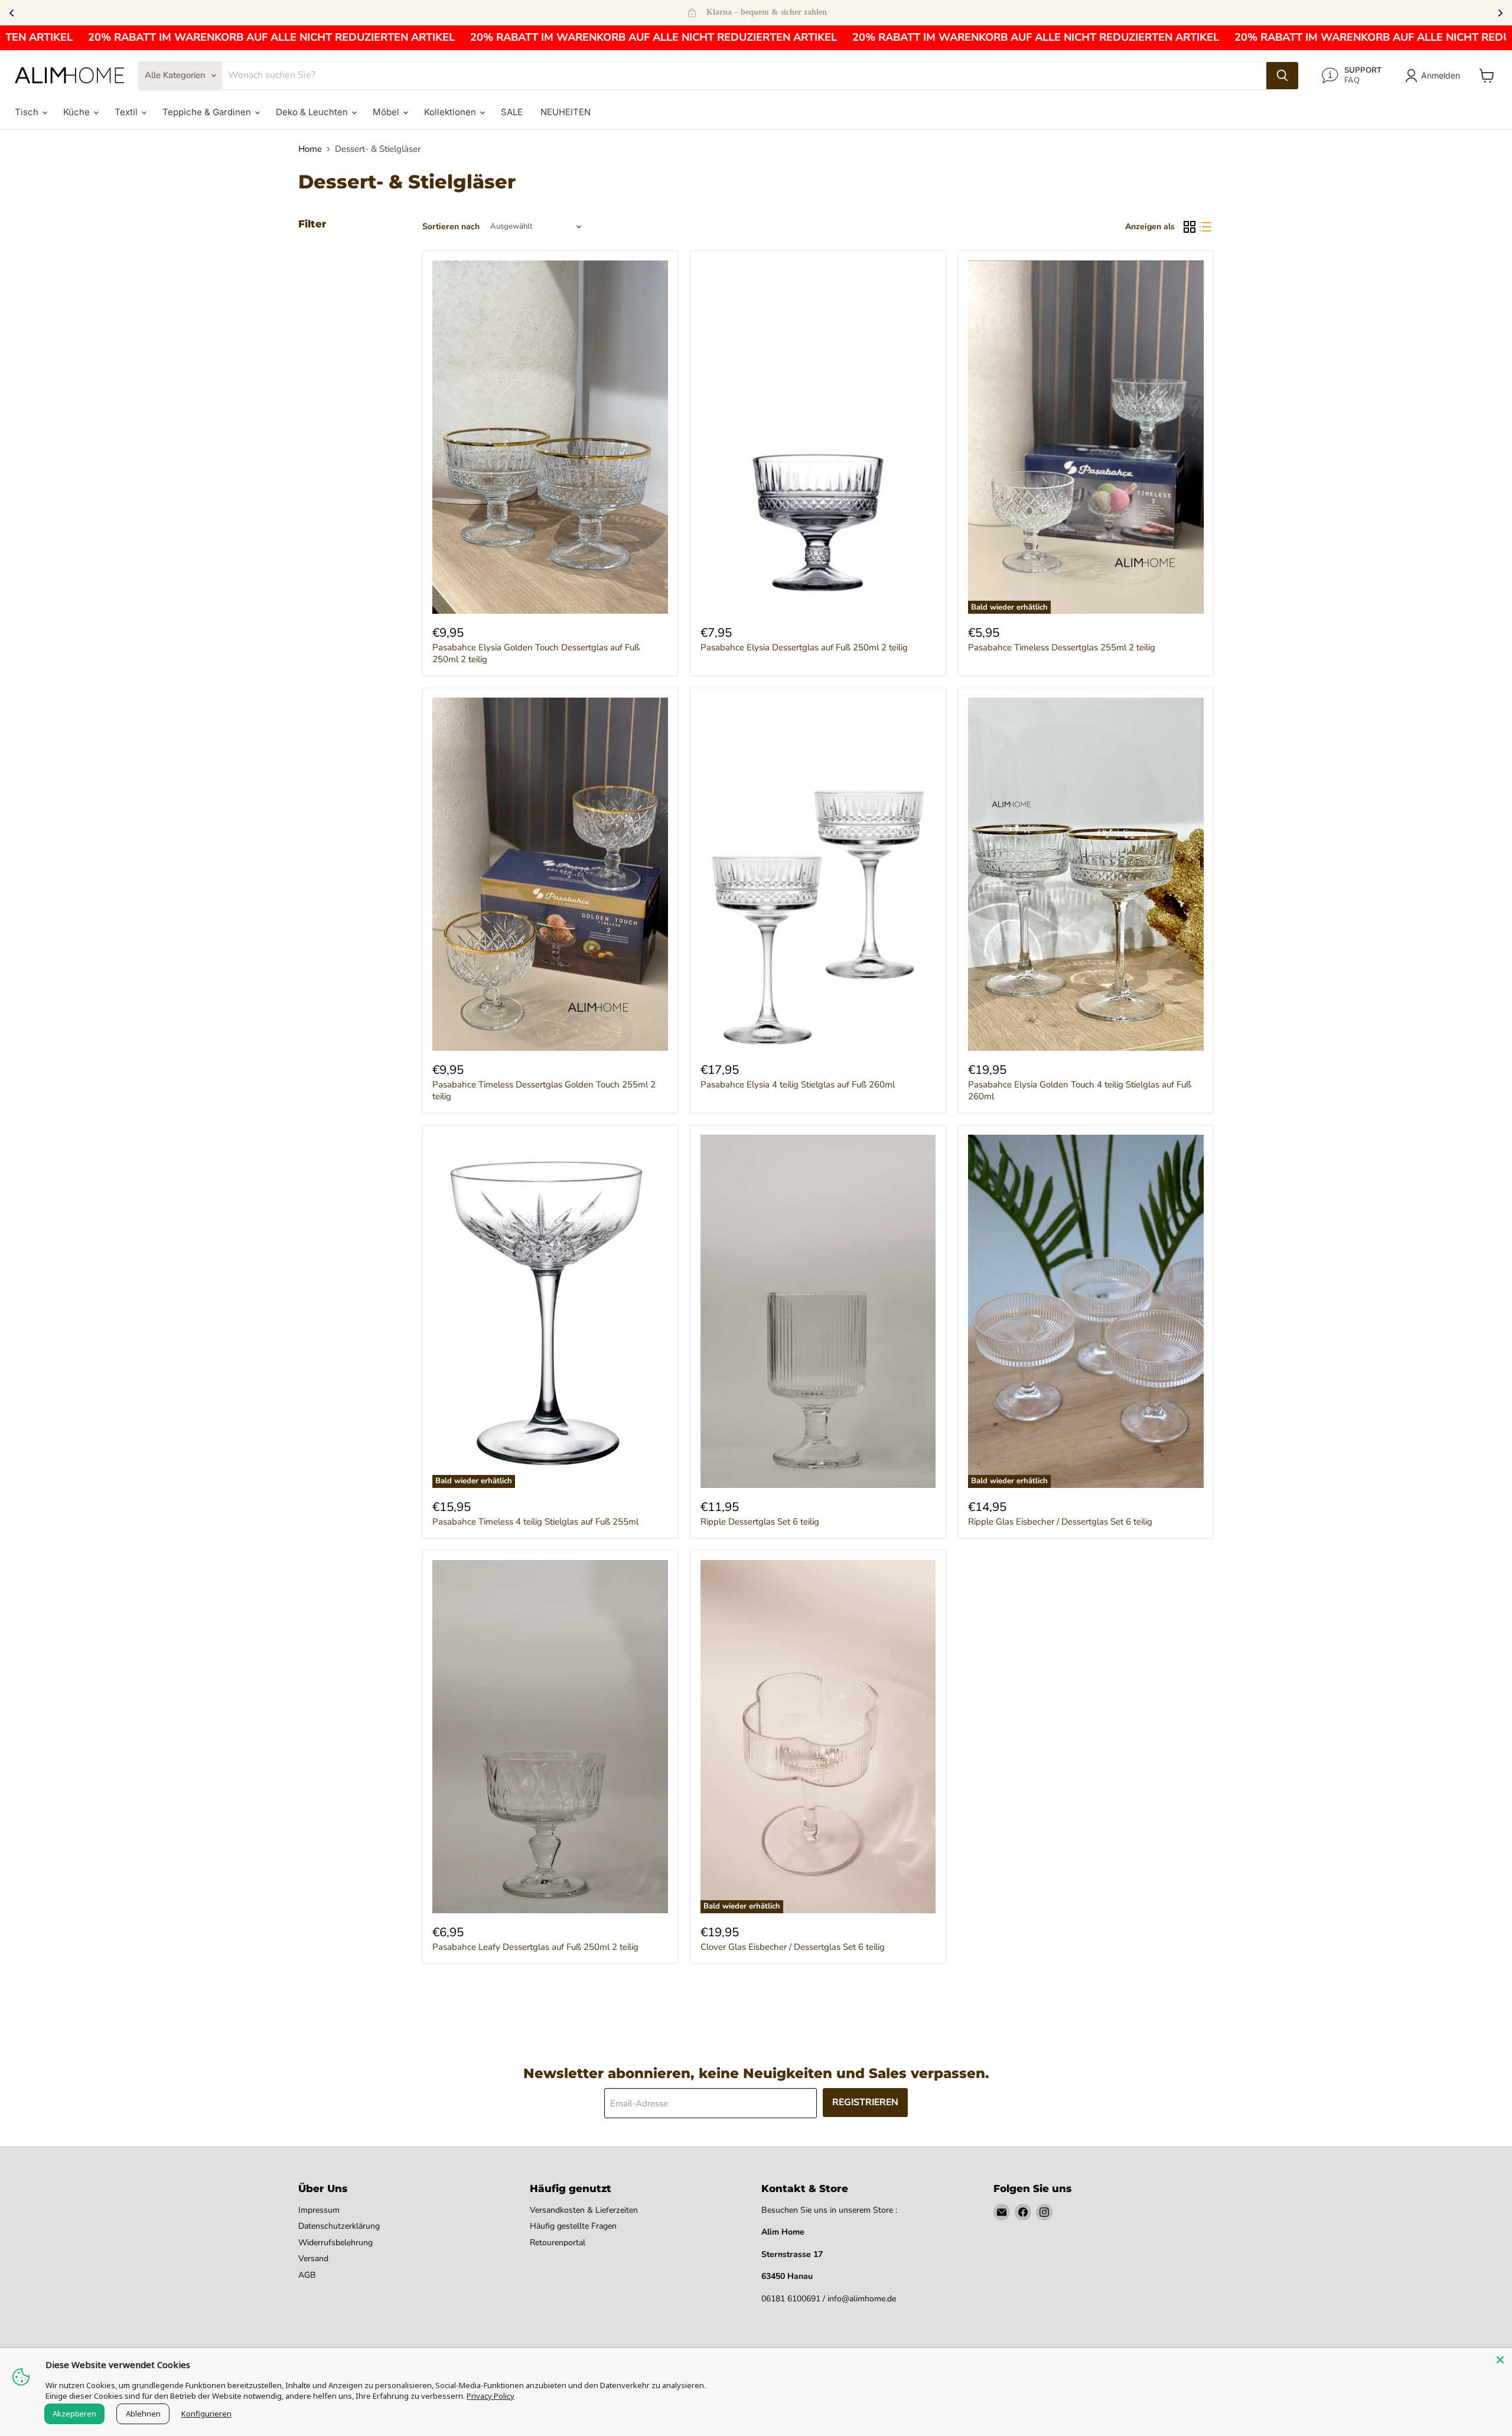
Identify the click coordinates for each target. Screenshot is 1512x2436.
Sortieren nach (451, 227)
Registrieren (865, 2102)
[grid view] (1190, 227)
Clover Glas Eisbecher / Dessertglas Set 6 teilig (793, 1947)
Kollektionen (451, 112)
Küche (78, 112)
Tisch (28, 112)
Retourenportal (558, 2243)
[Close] (1500, 2360)
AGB (307, 2275)
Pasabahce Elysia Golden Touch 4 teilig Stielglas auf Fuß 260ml (1080, 1090)
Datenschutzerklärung (339, 2226)
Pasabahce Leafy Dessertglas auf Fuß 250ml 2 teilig (535, 1947)
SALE (512, 112)
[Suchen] (1282, 76)
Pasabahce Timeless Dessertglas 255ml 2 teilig (1062, 647)
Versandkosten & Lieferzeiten (584, 2210)
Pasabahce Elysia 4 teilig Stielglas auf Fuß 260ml (798, 1085)
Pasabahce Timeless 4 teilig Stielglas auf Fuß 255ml (535, 1522)
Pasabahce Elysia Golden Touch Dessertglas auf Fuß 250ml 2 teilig (536, 653)
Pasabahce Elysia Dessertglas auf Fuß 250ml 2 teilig (804, 647)
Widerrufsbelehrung (335, 2243)
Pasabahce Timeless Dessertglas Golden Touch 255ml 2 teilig (544, 1090)
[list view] (1206, 227)
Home (310, 149)
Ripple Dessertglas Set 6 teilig (760, 1522)
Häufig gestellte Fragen (573, 2226)
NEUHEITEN (566, 112)
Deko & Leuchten (313, 112)
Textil (127, 112)
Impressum (319, 2210)
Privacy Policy (491, 2396)
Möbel (387, 112)
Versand (313, 2258)
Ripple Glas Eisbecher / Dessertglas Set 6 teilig (1060, 1522)
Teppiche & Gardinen (208, 112)
